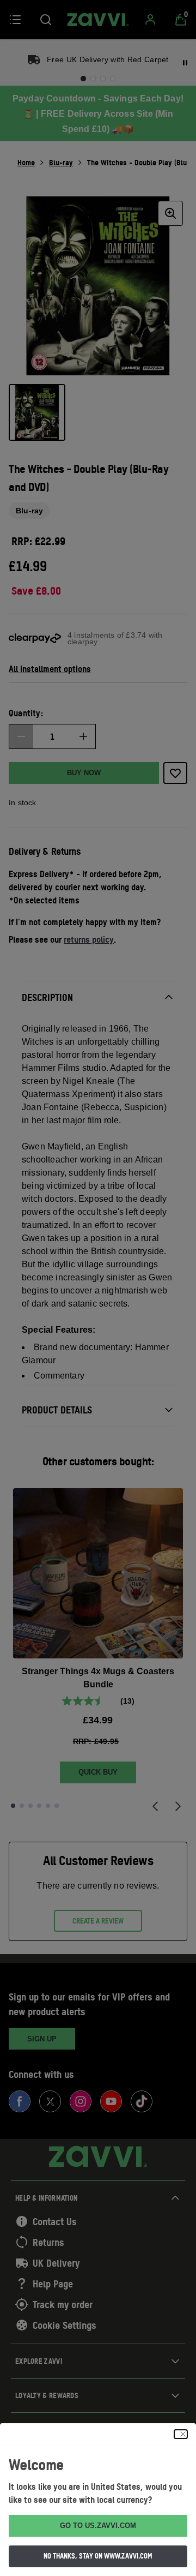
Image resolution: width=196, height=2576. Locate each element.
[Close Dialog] (181, 2434)
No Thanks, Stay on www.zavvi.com (98, 2556)
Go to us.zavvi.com (98, 2526)
